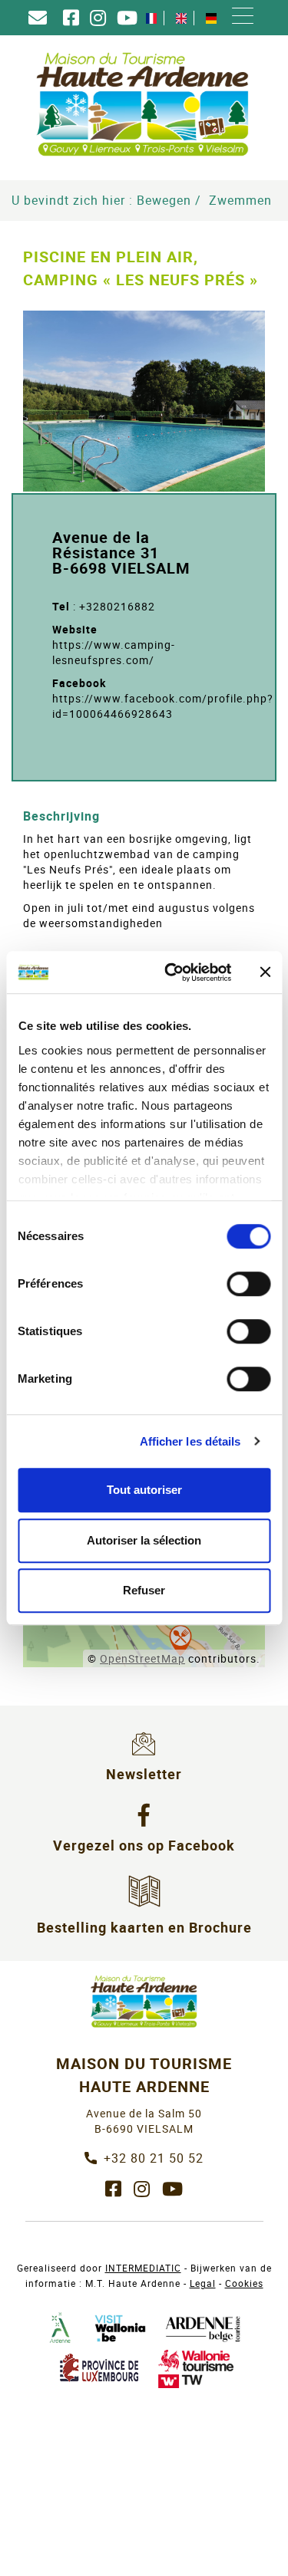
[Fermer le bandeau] (265, 972)
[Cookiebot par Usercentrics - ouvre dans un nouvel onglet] (172, 972)
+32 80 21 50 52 (154, 2158)
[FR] (151, 18)
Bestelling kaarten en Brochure (144, 1927)
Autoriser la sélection (144, 1540)
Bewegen (164, 200)
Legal (203, 2283)
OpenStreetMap (142, 1658)
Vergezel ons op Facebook (144, 1845)
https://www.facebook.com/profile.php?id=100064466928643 (163, 706)
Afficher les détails (190, 1441)
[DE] (211, 18)
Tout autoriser (144, 1490)
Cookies (244, 2283)
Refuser (144, 1590)
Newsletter (144, 1774)
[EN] (181, 18)
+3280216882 (117, 606)
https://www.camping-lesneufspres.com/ (114, 652)
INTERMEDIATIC (143, 2268)
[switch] (248, 1284)
